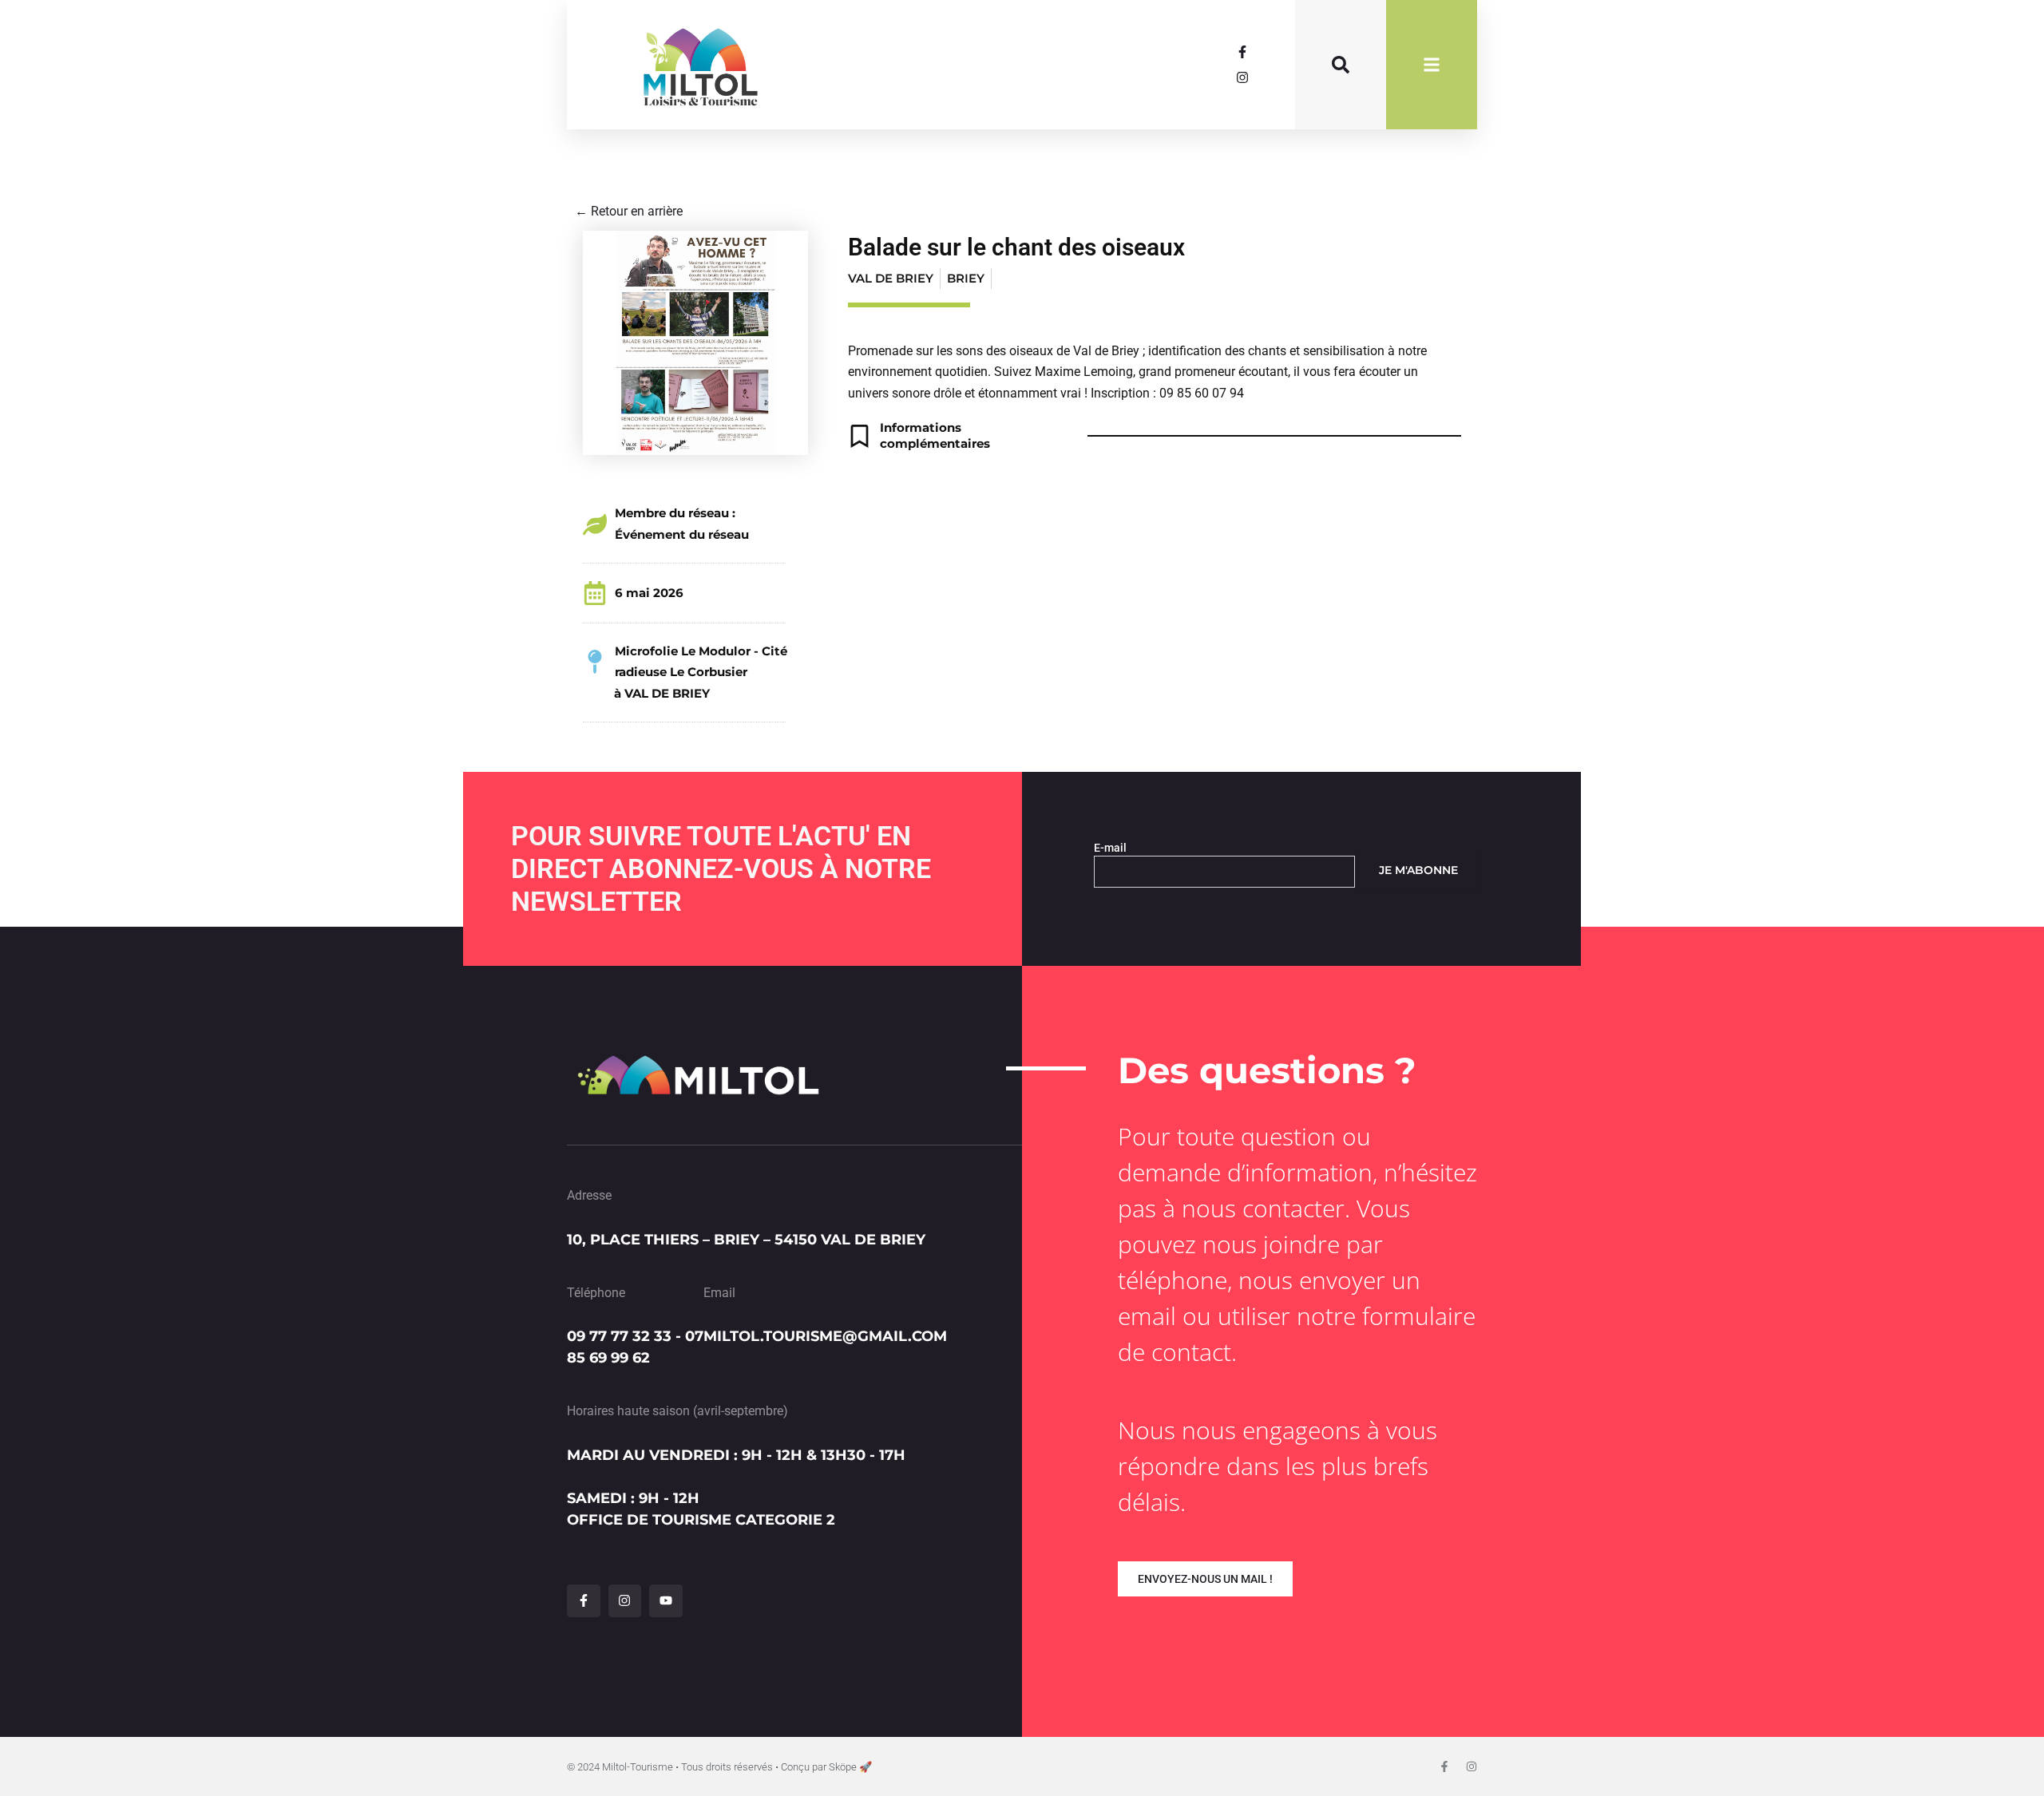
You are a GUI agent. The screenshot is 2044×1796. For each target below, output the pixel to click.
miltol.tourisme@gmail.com (825, 1336)
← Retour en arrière (629, 211)
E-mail (1110, 848)
